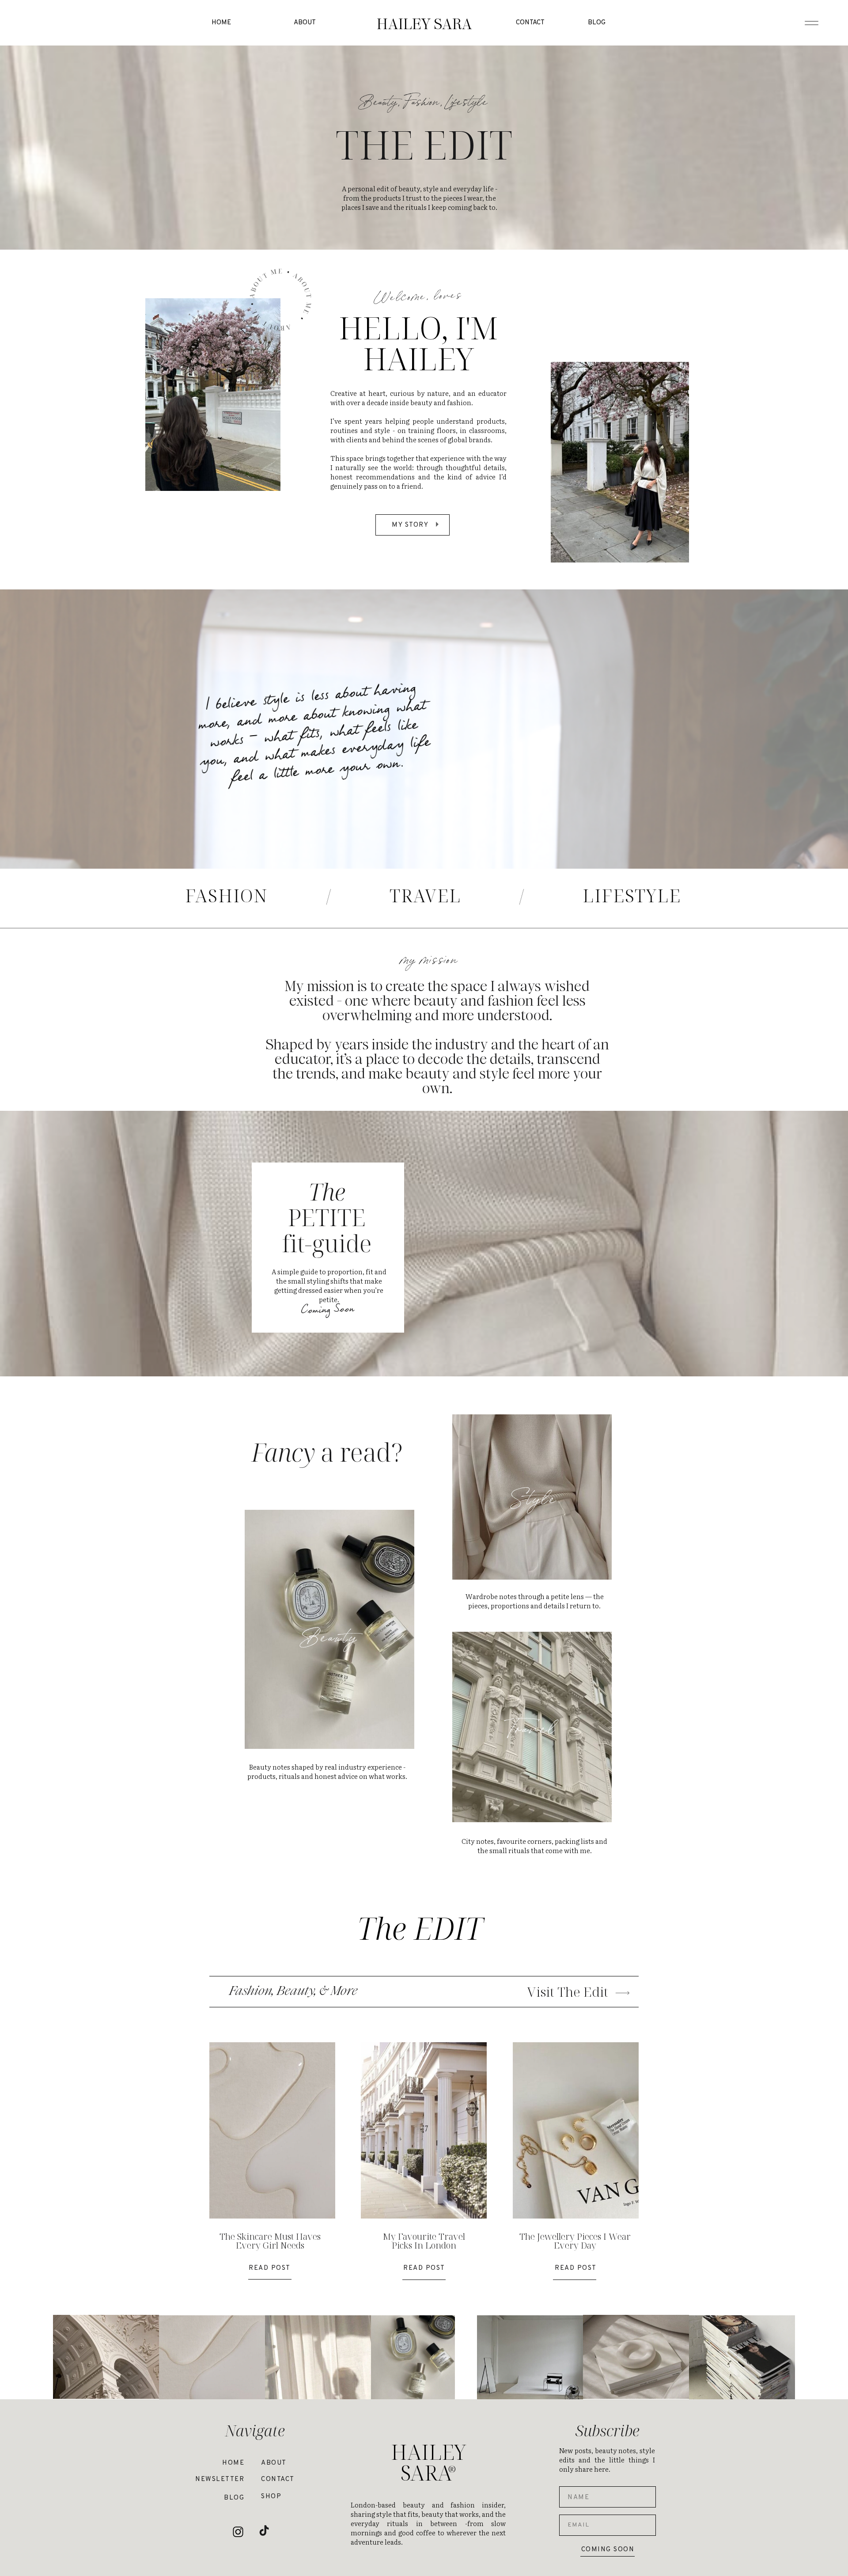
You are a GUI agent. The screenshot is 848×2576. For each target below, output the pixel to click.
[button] (424, 23)
